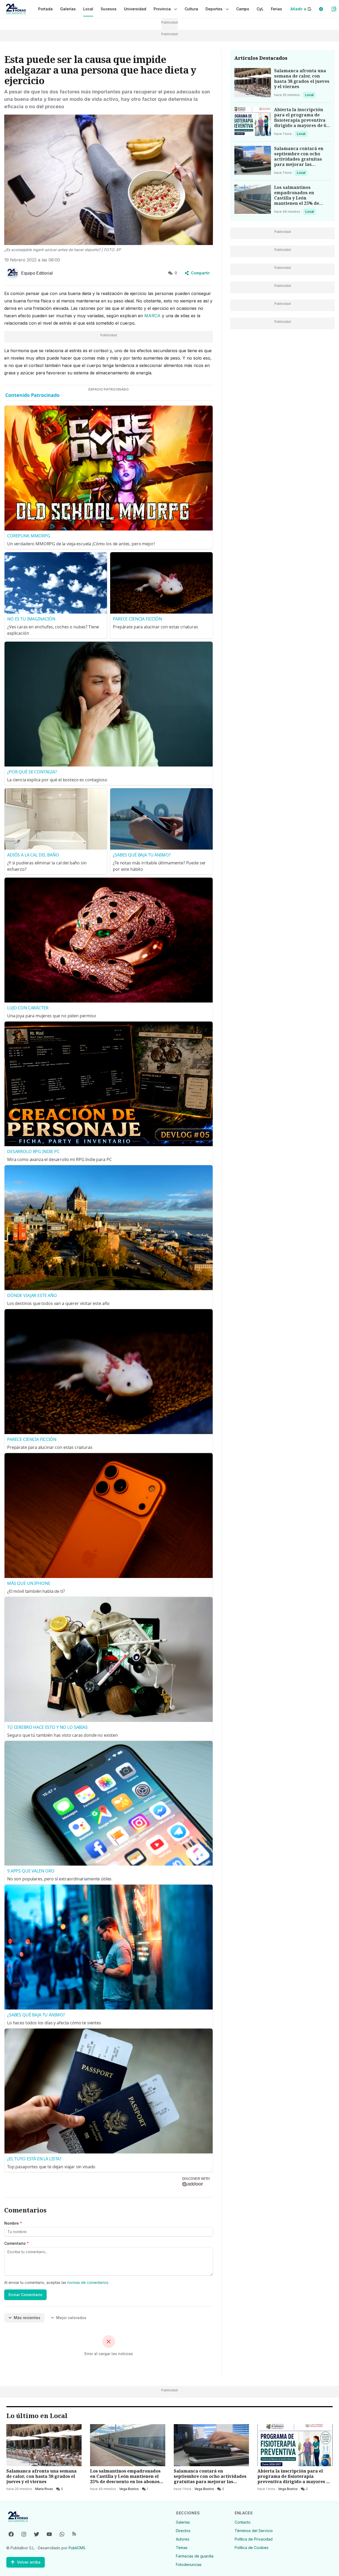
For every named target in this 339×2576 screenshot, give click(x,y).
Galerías (68, 9)
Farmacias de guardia (195, 2556)
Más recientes (27, 2318)
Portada (45, 9)
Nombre (13, 2223)
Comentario (17, 2243)
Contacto (243, 2522)
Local (310, 95)
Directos (183, 2531)
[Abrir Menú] (334, 9)
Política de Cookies (252, 2548)
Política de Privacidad (254, 2539)
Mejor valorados (71, 2318)
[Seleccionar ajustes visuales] (321, 9)
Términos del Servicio (254, 2531)
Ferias (276, 9)
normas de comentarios (88, 2282)
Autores (183, 2539)
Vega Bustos (129, 2489)
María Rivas (44, 2489)
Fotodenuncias (189, 2564)
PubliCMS (77, 2548)
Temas (182, 2548)
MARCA (153, 316)
